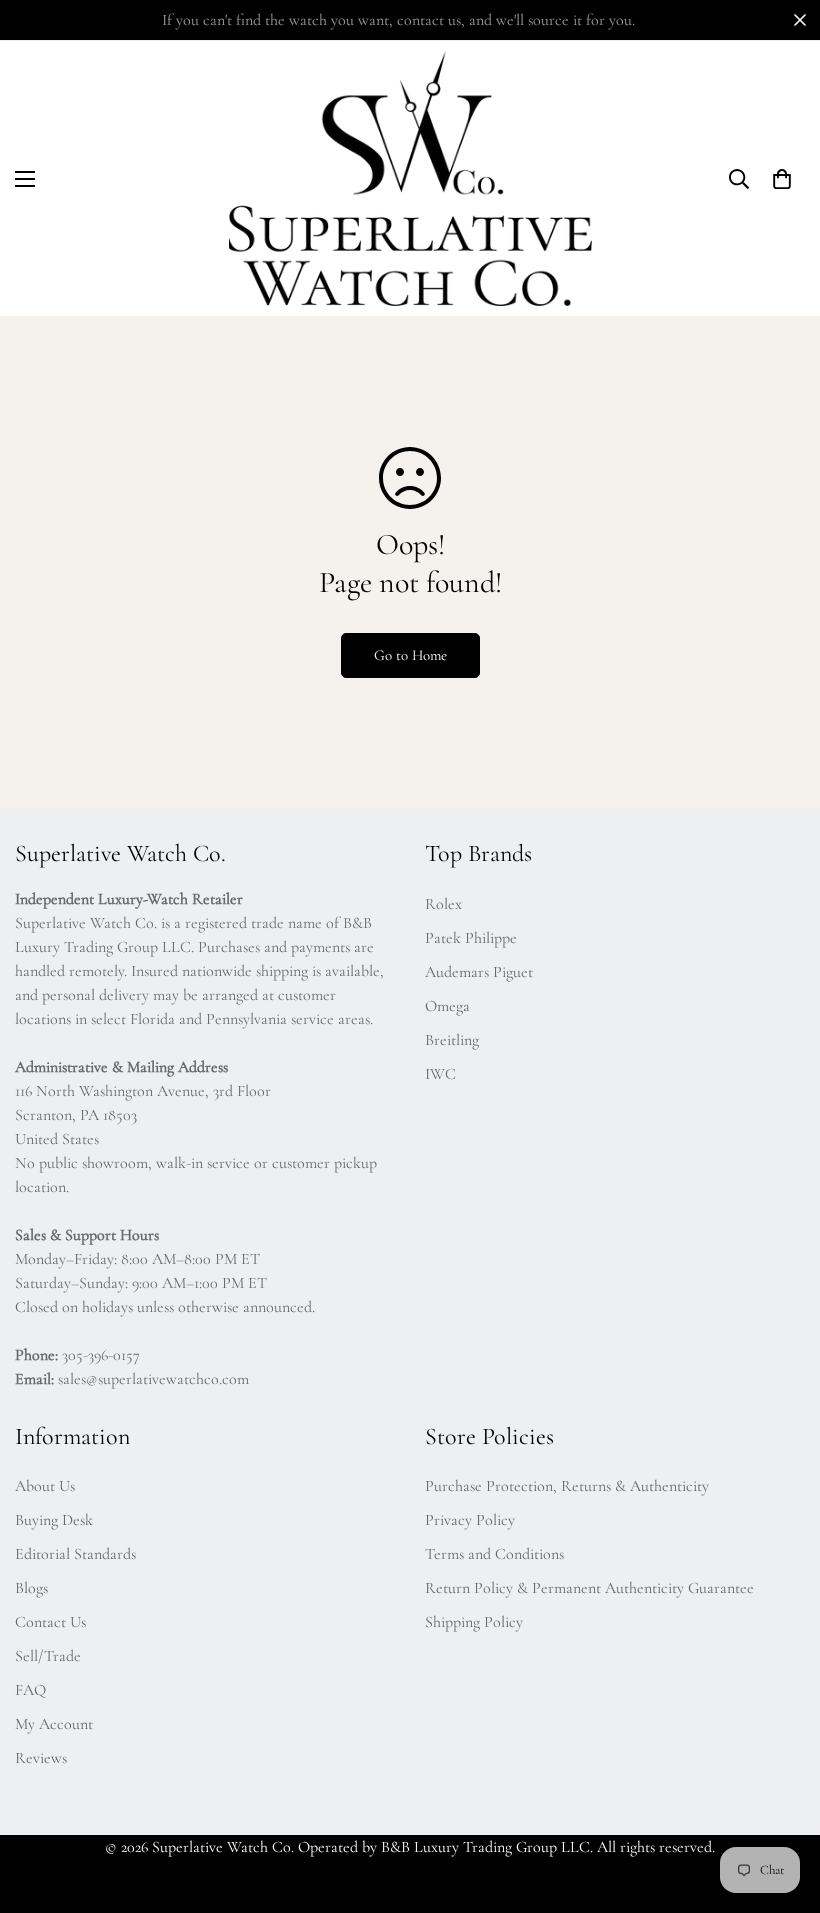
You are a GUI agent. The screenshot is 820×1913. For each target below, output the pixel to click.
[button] (25, 179)
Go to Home (410, 655)
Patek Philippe (471, 938)
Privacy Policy (470, 1520)
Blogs (31, 1588)
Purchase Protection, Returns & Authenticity (567, 1486)
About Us (45, 1486)
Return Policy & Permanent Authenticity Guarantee (589, 1588)
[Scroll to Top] (781, 1804)
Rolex (443, 904)
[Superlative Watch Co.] (410, 178)
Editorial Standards (75, 1554)
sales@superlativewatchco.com (153, 1379)
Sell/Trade (48, 1656)
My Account (54, 1724)
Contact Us (50, 1622)
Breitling (452, 1040)
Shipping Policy (474, 1622)
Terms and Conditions (494, 1554)
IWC (440, 1074)
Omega (447, 1006)
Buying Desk (54, 1520)
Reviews (41, 1758)
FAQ (30, 1690)
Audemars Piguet (479, 972)
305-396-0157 (101, 1355)
